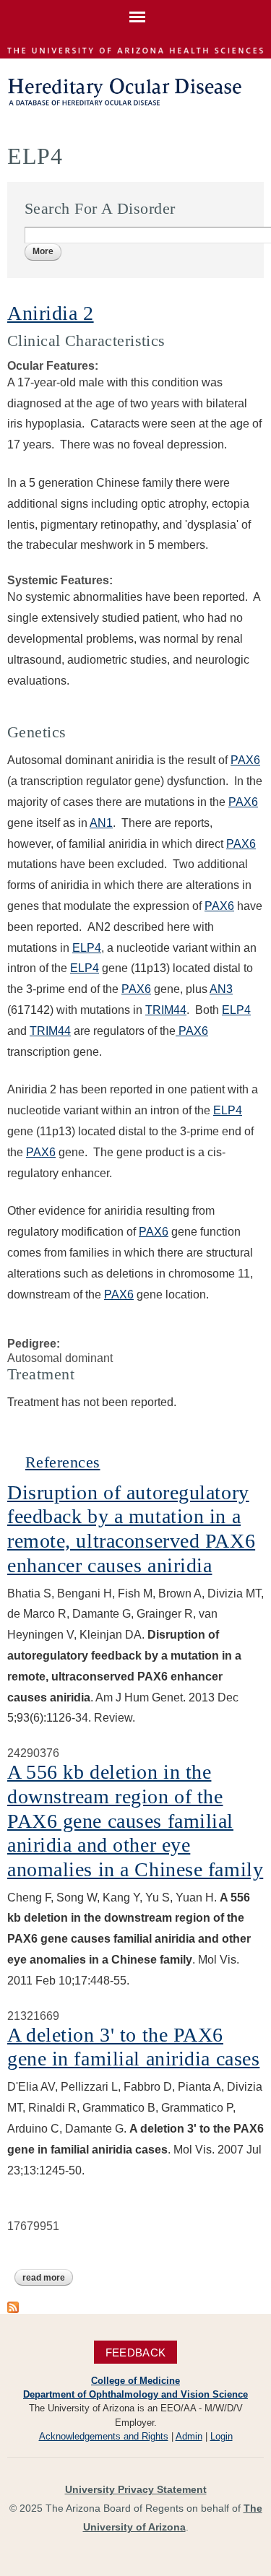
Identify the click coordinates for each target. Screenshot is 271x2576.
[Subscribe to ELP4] (13, 2306)
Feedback (135, 2352)
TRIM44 (166, 1010)
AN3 (221, 989)
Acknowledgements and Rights (104, 2436)
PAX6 (245, 760)
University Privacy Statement (136, 2489)
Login (221, 2436)
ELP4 (87, 948)
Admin (189, 2436)
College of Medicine (135, 2381)
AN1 (101, 823)
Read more (48, 2278)
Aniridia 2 (51, 313)
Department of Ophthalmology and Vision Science (135, 2394)
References (63, 1462)
